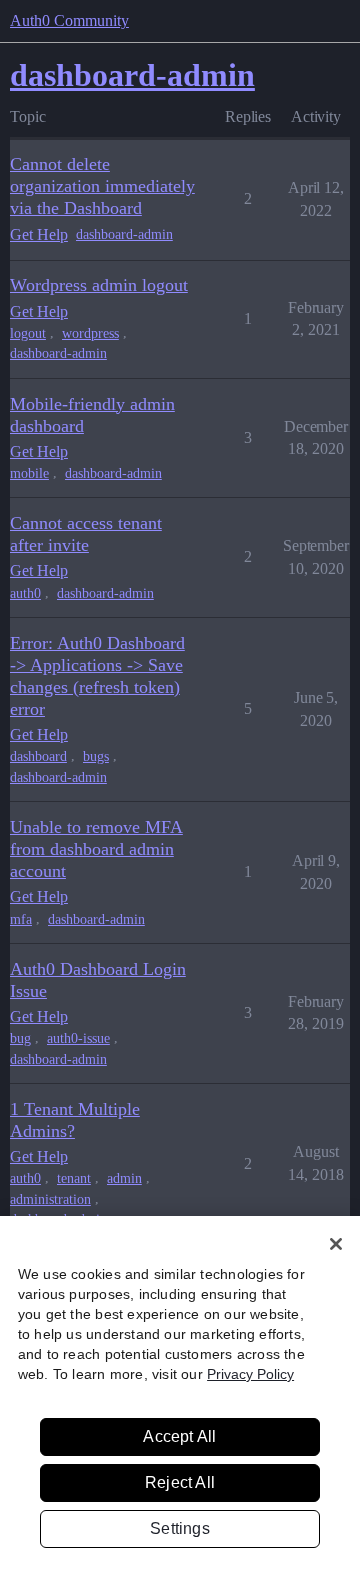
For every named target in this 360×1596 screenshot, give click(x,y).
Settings (180, 1528)
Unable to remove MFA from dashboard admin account (96, 849)
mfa (21, 919)
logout (28, 333)
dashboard (38, 756)
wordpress (90, 333)
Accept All (179, 1436)
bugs (96, 756)
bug (20, 1038)
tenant (74, 1178)
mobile (29, 473)
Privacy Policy (250, 1374)
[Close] (336, 1244)
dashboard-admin (124, 234)
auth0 (25, 593)
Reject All (180, 1482)
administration (50, 1199)
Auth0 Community (69, 20)
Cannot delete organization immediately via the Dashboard (102, 186)
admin (124, 1178)
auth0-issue (78, 1038)
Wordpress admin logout (99, 285)
